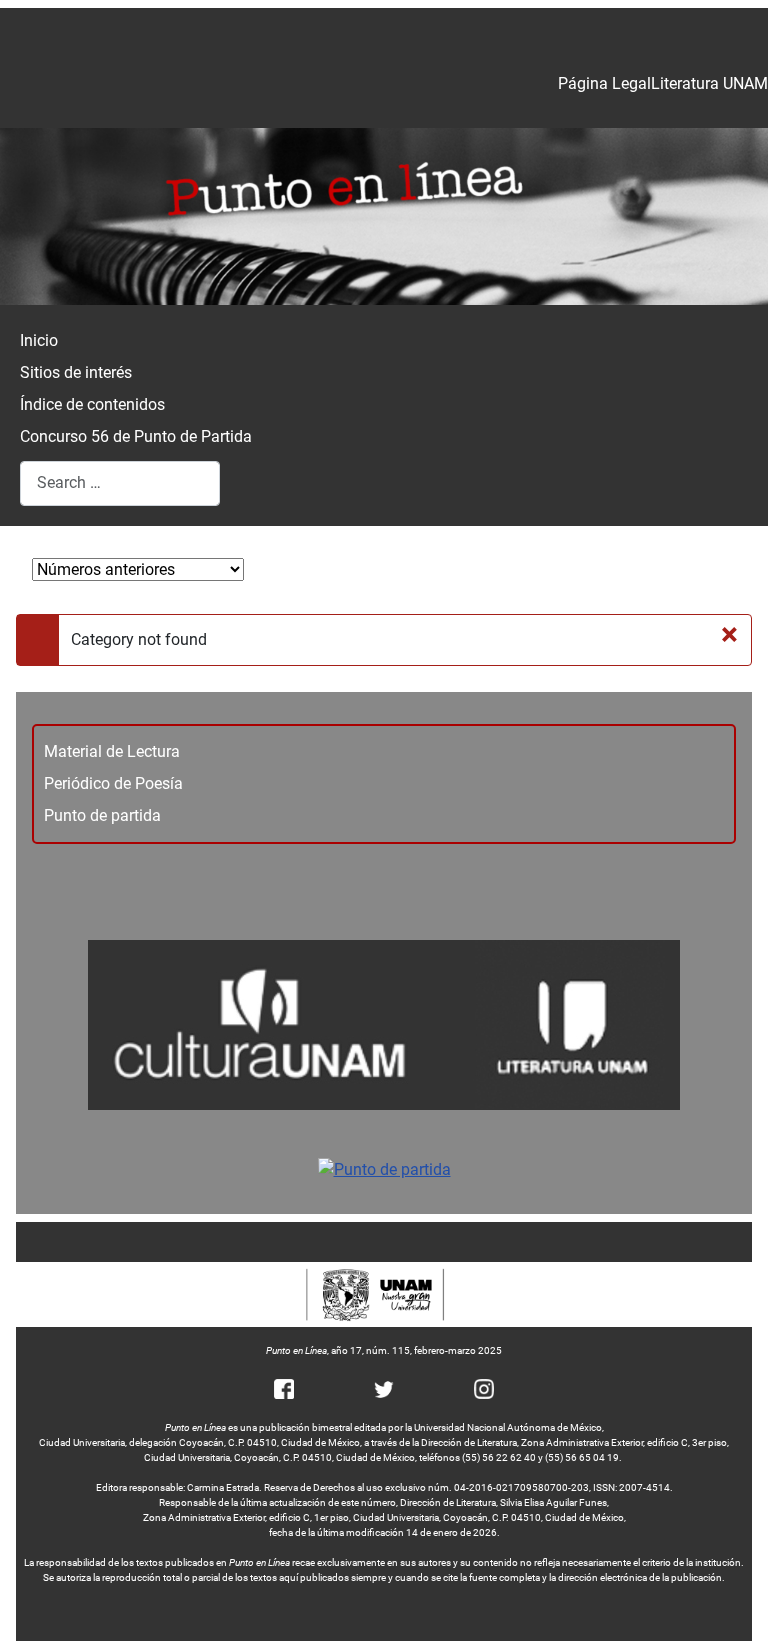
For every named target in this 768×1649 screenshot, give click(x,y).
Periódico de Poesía (113, 783)
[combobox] (120, 483)
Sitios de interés (76, 372)
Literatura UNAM (709, 83)
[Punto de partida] (384, 1169)
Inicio (39, 340)
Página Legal (604, 83)
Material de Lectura (112, 751)
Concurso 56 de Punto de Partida (136, 436)
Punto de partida (102, 815)
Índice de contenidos (92, 404)
